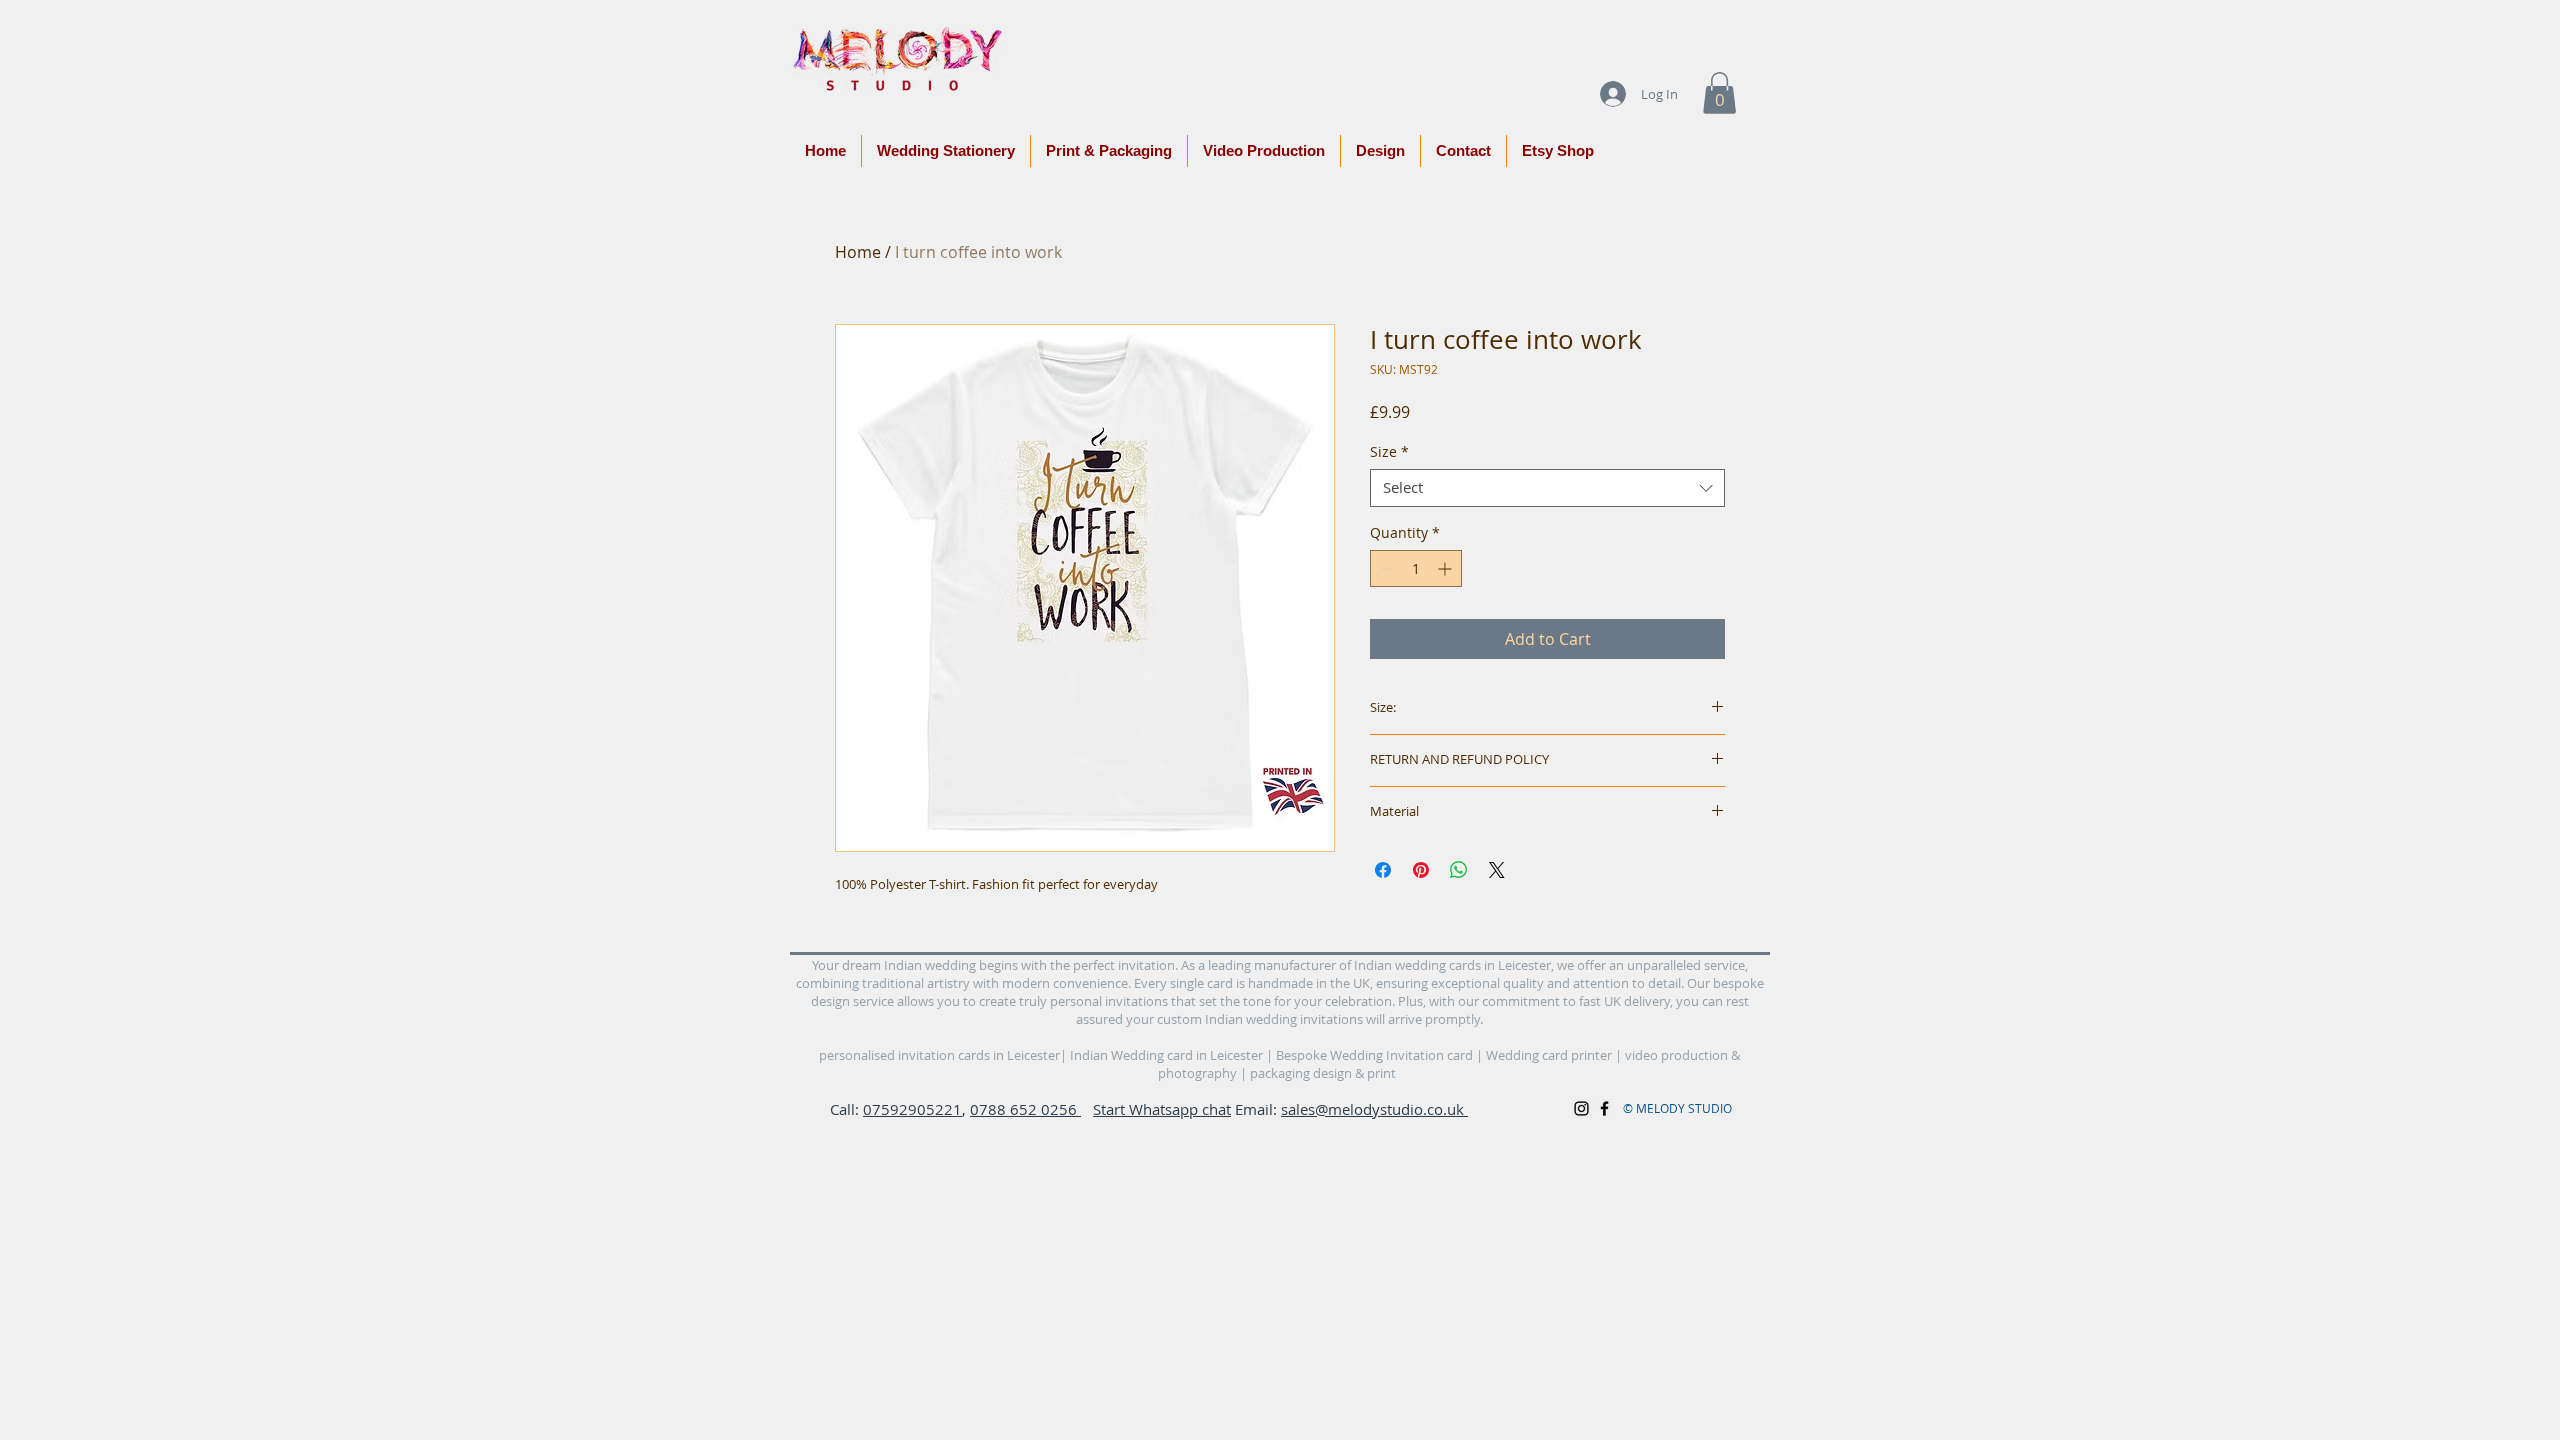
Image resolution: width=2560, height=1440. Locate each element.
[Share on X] (1497, 870)
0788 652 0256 (1025, 1109)
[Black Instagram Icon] (1581, 1108)
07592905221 (912, 1109)
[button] (1719, 93)
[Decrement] (1385, 568)
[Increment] (1446, 568)
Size (1389, 452)
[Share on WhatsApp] (1459, 870)
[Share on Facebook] (1383, 870)
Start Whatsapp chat (1162, 1109)
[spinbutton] (1416, 568)
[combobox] (1547, 488)
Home (858, 252)
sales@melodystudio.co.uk (1374, 1109)
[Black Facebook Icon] (1604, 1108)
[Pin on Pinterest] (1421, 870)
